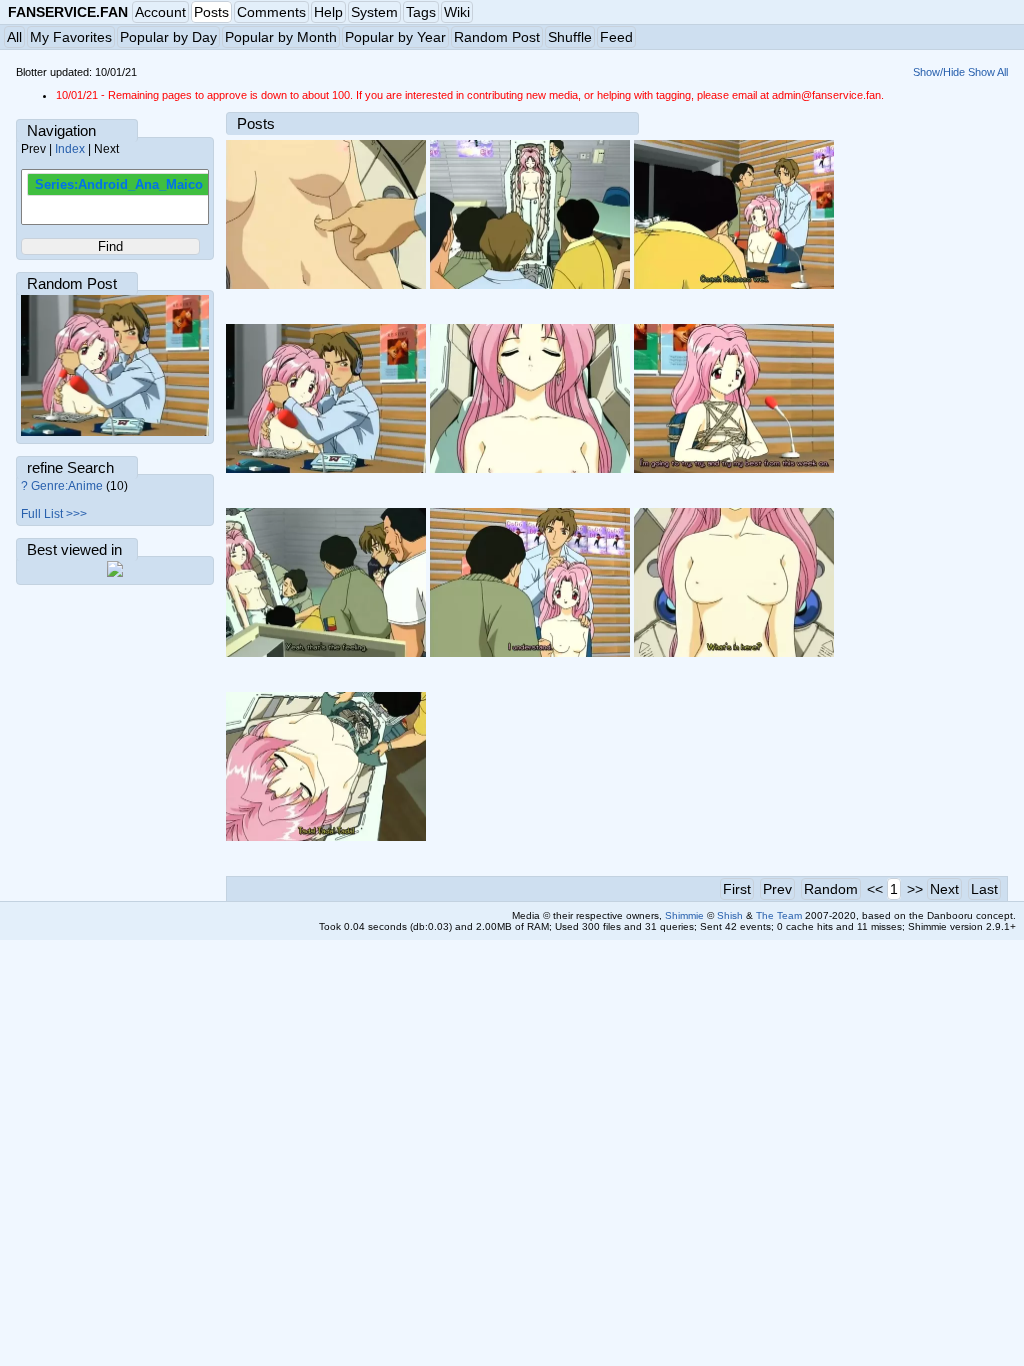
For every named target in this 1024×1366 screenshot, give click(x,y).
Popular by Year (395, 37)
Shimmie (684, 915)
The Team (779, 915)
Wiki (457, 12)
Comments (271, 12)
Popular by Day (168, 37)
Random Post (497, 37)
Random (831, 889)
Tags (421, 12)
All (14, 37)
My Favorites (71, 37)
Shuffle (570, 37)
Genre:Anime (67, 486)
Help (328, 12)
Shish (730, 915)
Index (70, 149)
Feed (616, 37)
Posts (211, 12)
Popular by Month (281, 37)
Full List (42, 514)
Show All (988, 72)
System (374, 12)
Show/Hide (939, 72)
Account (160, 12)
